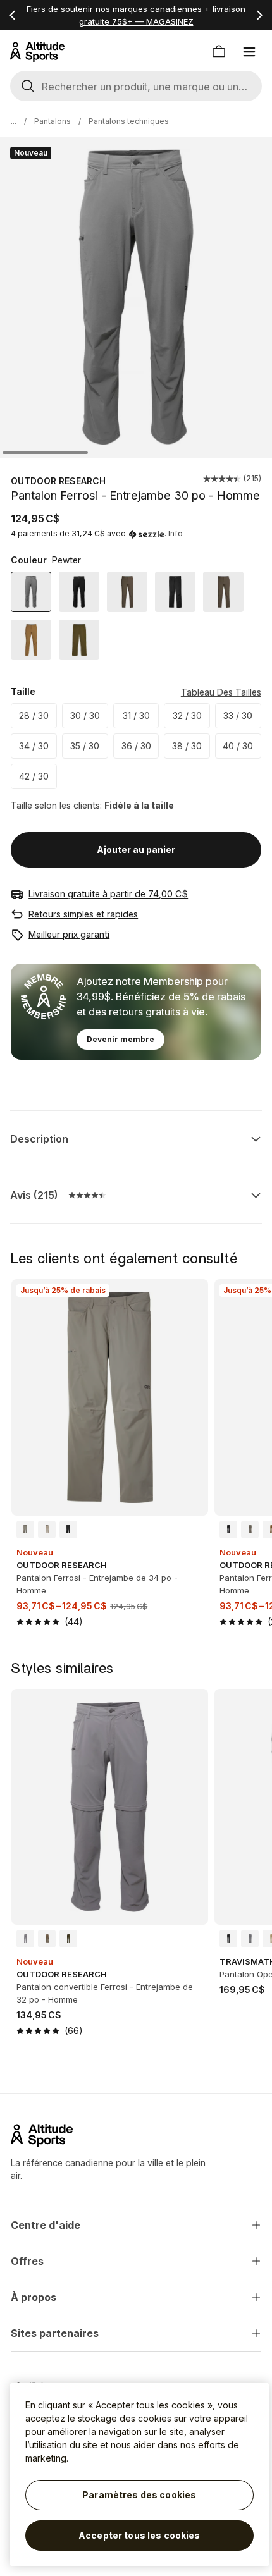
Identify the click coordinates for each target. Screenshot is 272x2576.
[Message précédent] (13, 15)
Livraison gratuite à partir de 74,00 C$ (108, 894)
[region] (139, 2475)
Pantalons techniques (129, 121)
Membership (173, 981)
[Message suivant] (259, 15)
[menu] (249, 52)
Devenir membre (121, 1039)
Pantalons (53, 121)
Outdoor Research (58, 481)
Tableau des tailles (221, 692)
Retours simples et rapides (83, 914)
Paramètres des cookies (139, 2495)
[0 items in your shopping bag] (219, 52)
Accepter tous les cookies (139, 2535)
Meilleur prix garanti (69, 934)
